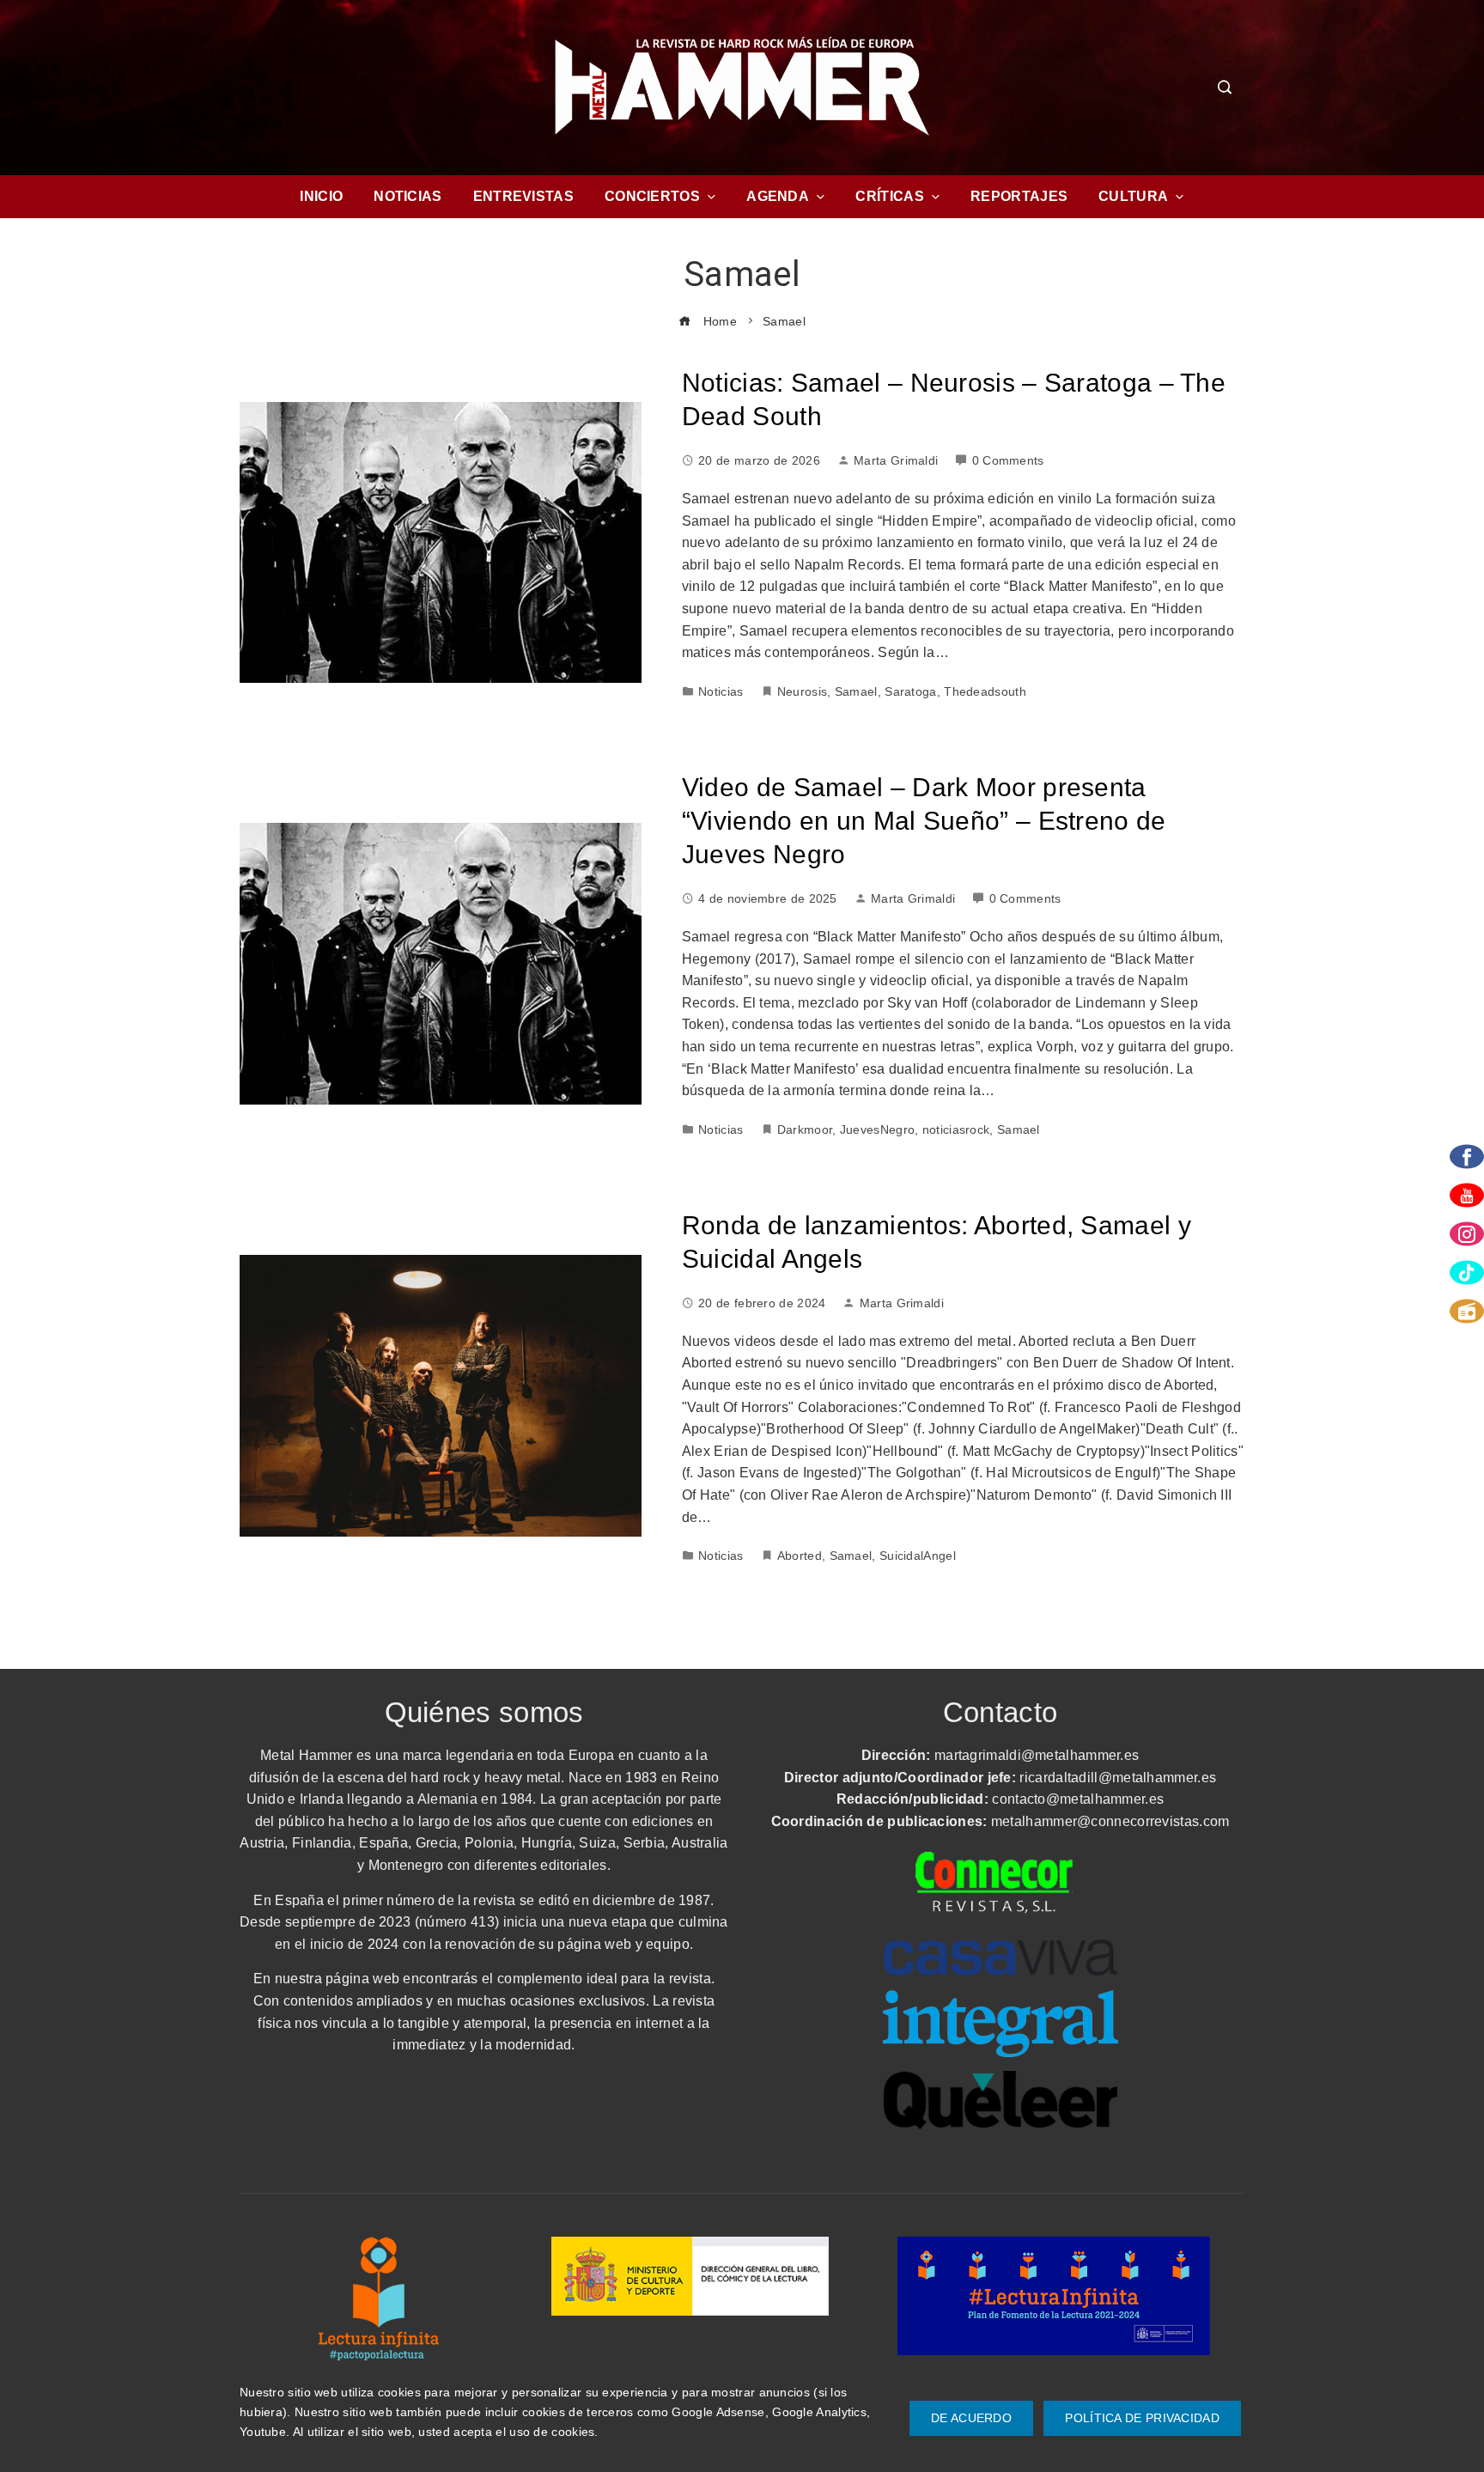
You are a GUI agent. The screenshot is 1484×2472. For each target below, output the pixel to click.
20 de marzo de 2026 (759, 460)
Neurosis (802, 691)
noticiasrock (956, 1129)
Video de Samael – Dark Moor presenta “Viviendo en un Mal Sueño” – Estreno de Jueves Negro (924, 821)
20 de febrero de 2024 (762, 1303)
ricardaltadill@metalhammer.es (1118, 1778)
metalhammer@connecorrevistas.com (1110, 1821)
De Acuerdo (971, 2418)
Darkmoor (805, 1129)
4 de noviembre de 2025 (768, 898)
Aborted (800, 1556)
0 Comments (1008, 460)
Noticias (721, 691)
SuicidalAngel (918, 1556)
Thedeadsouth (985, 691)
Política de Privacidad (1142, 2418)
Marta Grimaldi (896, 460)
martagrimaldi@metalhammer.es (1037, 1755)
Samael (856, 691)
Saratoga (910, 691)
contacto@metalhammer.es (1078, 1799)
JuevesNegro (877, 1129)
